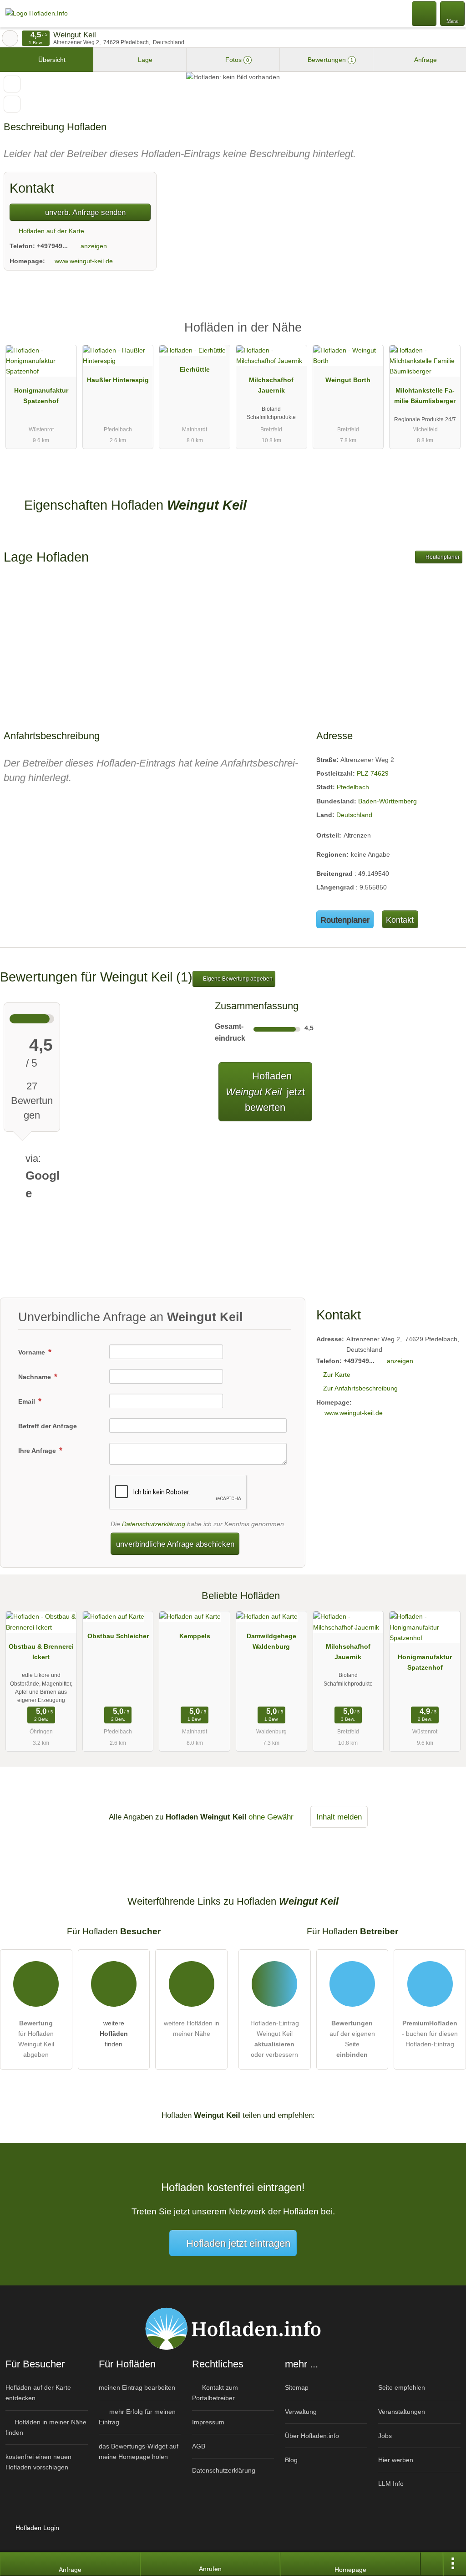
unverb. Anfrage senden (84, 212)
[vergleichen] (12, 104)
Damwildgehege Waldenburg (271, 1641)
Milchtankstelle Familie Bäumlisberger (425, 396)
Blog (291, 2460)
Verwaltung (301, 2412)
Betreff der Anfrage (48, 1426)
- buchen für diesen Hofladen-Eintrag (430, 2034)
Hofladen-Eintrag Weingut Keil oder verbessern (275, 2039)
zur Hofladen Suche (10, 38)
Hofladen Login (36, 2528)
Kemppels (195, 1636)
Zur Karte (337, 1375)
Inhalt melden (339, 1817)
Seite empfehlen (402, 2387)
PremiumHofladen (447, 335)
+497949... (52, 246)
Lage (144, 60)
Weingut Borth (348, 380)
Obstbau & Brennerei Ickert (41, 1652)
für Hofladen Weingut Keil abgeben (36, 2039)
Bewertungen (329, 60)
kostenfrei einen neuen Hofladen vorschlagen (38, 2462)
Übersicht (51, 60)
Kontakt (400, 920)
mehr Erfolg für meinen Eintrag (137, 2417)
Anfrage (425, 60)
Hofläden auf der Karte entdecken (38, 2393)
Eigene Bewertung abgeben (237, 979)
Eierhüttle (195, 369)
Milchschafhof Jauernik (271, 385)
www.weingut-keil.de (84, 261)
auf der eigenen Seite (352, 2039)
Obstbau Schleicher (118, 1636)
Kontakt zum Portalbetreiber (215, 2393)
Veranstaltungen (402, 2412)
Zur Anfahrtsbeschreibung (360, 1388)
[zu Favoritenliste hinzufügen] (12, 84)
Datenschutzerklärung (154, 1524)
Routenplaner (442, 557)
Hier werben (396, 2460)
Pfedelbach (353, 787)
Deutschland (354, 815)
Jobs (385, 2436)
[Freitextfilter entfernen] (425, 13)
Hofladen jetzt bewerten (265, 1092)
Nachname (35, 1377)
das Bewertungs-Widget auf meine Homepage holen (139, 2451)
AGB (199, 2446)
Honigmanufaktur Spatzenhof (41, 396)
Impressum (208, 2422)
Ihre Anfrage (38, 1451)
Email (28, 1401)
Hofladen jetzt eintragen (238, 2243)
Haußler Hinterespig (118, 380)
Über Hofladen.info (312, 2436)
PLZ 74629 (373, 773)
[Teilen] (432, 2564)
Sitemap (297, 2387)
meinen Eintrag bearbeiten (137, 2387)
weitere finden (114, 2034)
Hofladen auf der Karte (51, 231)
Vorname (33, 1352)
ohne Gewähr (271, 1817)
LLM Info (391, 2484)
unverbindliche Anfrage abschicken (175, 1544)
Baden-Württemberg (387, 801)
